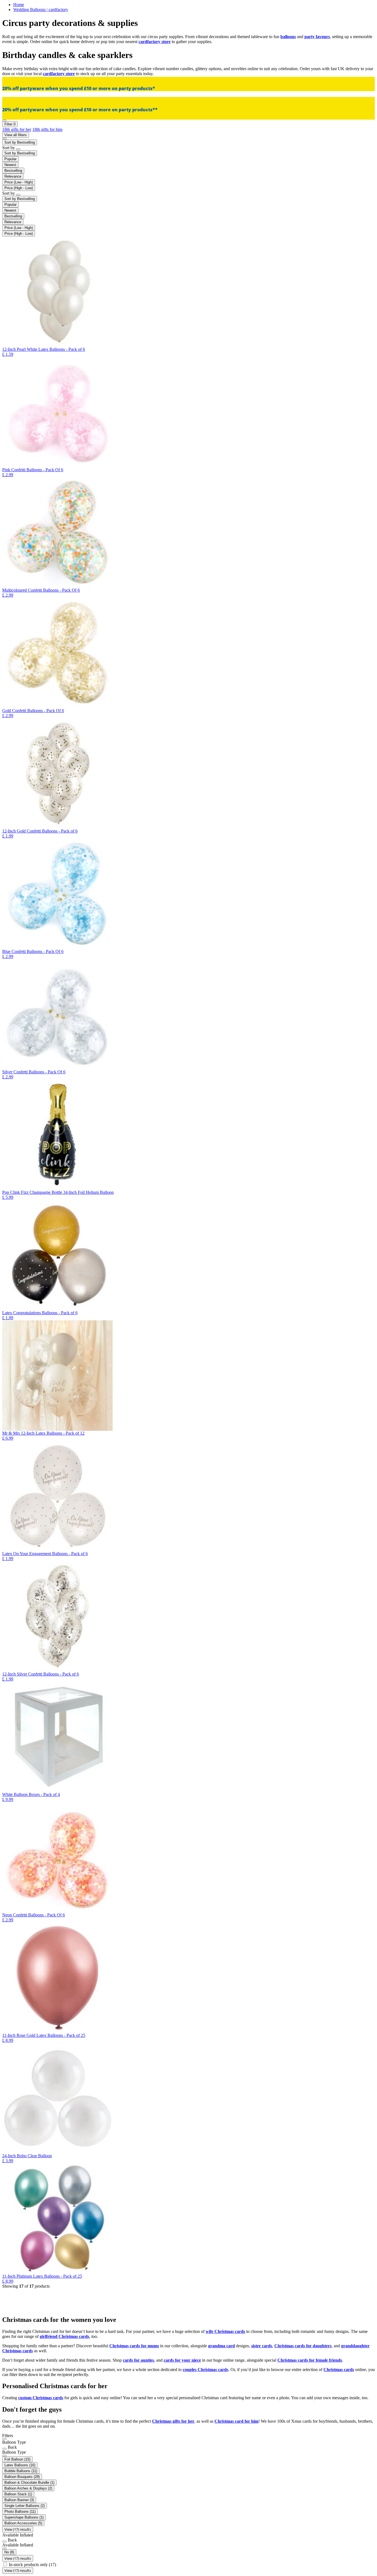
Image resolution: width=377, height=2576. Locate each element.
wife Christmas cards (225, 2331)
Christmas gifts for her (173, 2421)
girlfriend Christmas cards (64, 2336)
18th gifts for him (47, 129)
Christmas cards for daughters (303, 2346)
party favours (317, 37)
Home (19, 5)
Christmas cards (339, 2370)
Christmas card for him (236, 2421)
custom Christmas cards (41, 2398)
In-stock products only (32, 2565)
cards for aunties (138, 2360)
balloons (288, 37)
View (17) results (18, 2529)
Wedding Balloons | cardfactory (41, 10)
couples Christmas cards (205, 2370)
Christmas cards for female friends (310, 2360)
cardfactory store (155, 42)
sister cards (262, 2346)
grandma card (221, 2346)
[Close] (4, 2439)
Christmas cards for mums (134, 2346)
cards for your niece (182, 2360)
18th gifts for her (17, 129)
